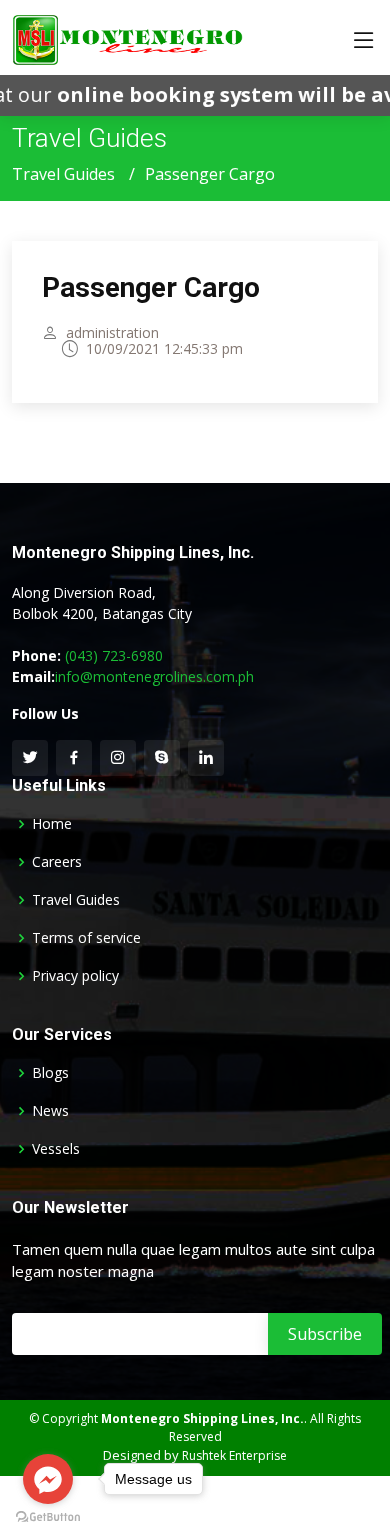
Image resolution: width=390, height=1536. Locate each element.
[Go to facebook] (48, 1479)
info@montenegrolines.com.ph (154, 676)
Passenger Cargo (151, 287)
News (50, 1111)
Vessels (56, 1149)
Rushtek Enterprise (234, 1455)
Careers (57, 862)
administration (112, 333)
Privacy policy (75, 976)
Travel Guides (63, 174)
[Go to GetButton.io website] (48, 1516)
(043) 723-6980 (114, 655)
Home (52, 824)
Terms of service (86, 938)
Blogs (50, 1073)
